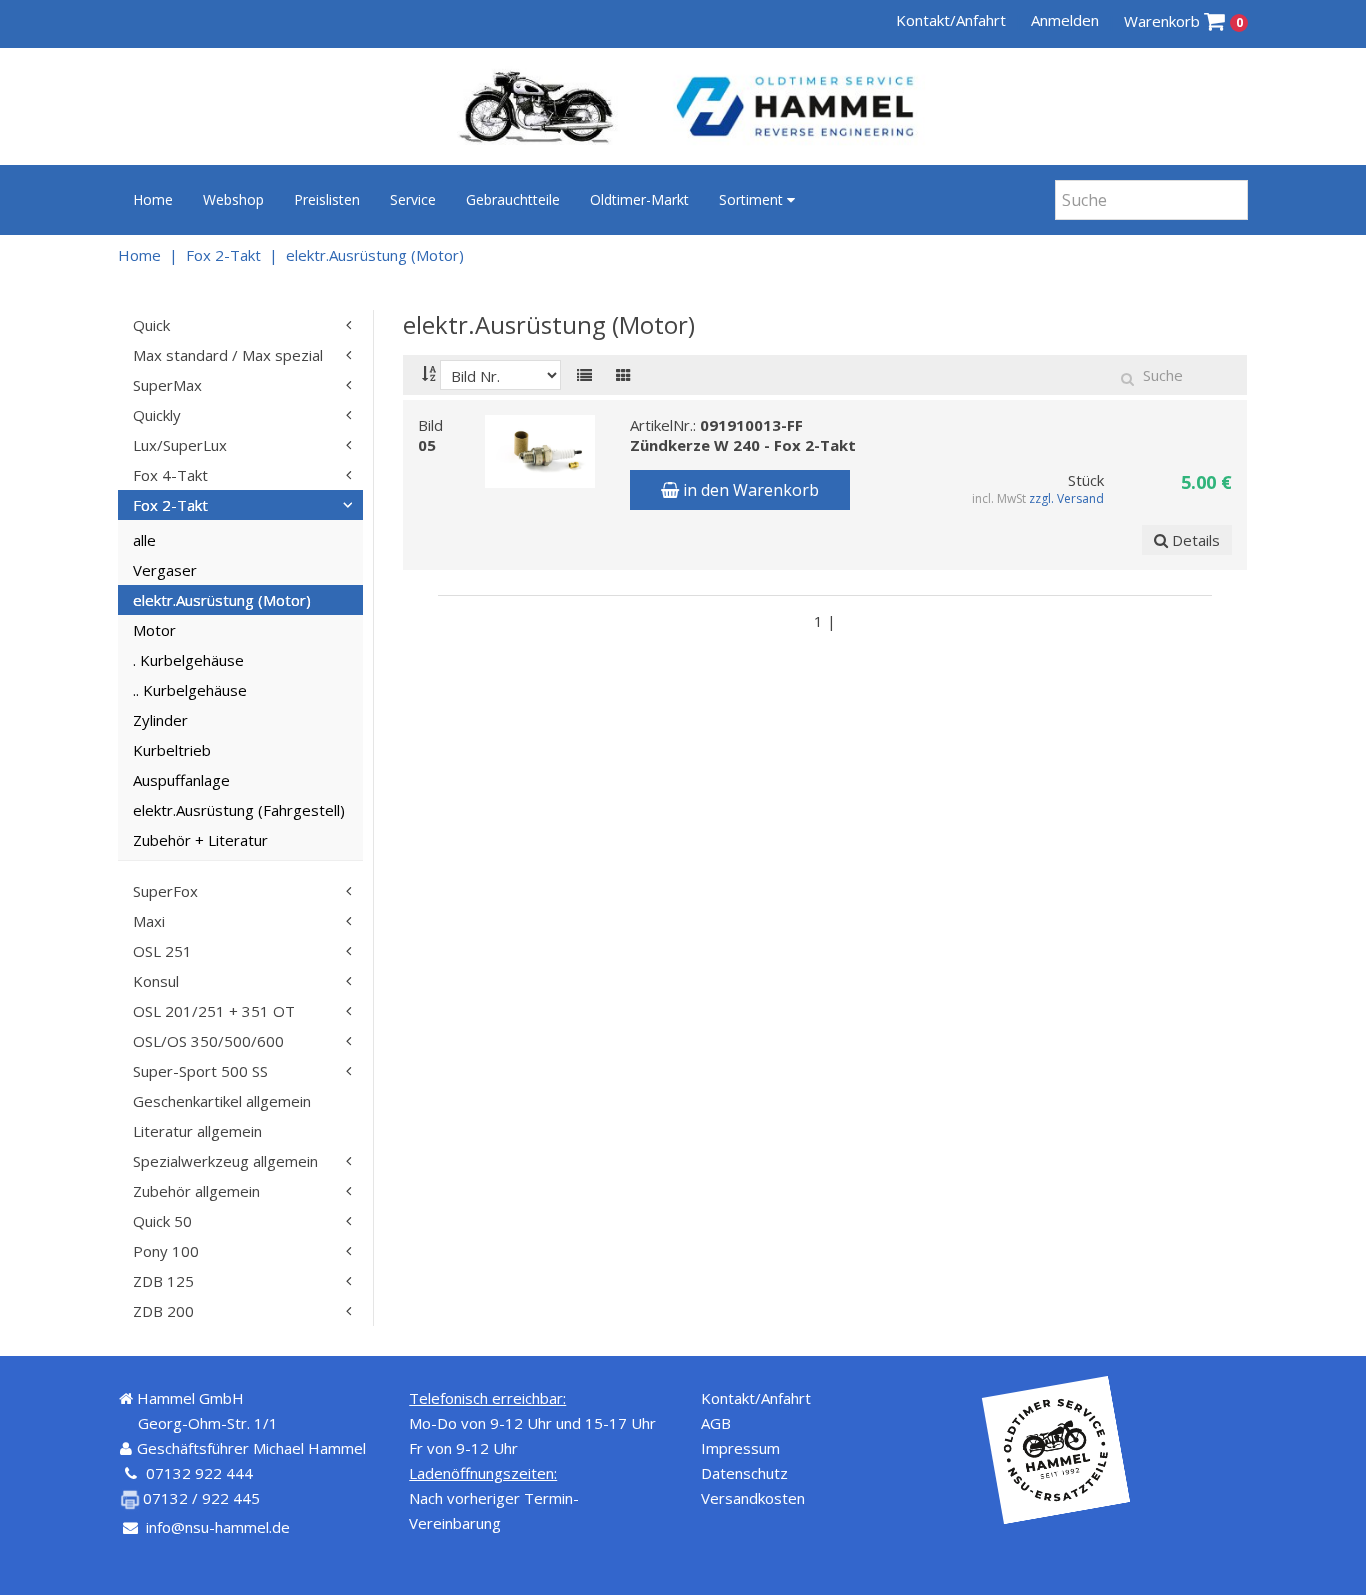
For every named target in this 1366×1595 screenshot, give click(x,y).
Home (153, 199)
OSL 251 (162, 951)
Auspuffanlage (181, 780)
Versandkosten (753, 1498)
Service (413, 199)
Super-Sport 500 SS (200, 1071)
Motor (154, 630)
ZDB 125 (163, 1281)
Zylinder (160, 720)
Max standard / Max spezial (228, 355)
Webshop (233, 199)
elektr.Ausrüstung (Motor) (375, 255)
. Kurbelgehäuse (188, 660)
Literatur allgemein (197, 1131)
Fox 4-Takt (170, 475)
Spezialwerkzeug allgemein (225, 1161)
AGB (716, 1423)
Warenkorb (1183, 21)
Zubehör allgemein (196, 1191)
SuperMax (167, 385)
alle (144, 540)
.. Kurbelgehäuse (190, 690)
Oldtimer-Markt (639, 199)
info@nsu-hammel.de (218, 1527)
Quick (151, 325)
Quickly (157, 415)
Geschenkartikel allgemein (222, 1101)
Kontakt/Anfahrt (951, 20)
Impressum (740, 1448)
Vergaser (165, 570)
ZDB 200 (163, 1311)
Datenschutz (744, 1473)
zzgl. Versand (1067, 498)
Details (1194, 540)
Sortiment (753, 199)
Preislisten (327, 199)
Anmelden (1065, 20)
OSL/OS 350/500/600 (208, 1041)
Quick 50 (162, 1221)
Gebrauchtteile (513, 199)
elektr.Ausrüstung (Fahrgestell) (239, 810)
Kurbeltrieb (172, 750)
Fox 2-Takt (223, 255)
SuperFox (165, 891)
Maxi (149, 921)
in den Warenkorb (749, 490)
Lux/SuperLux (180, 445)
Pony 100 (166, 1251)
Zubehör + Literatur (200, 840)
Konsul (156, 981)
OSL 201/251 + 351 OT (214, 1011)
